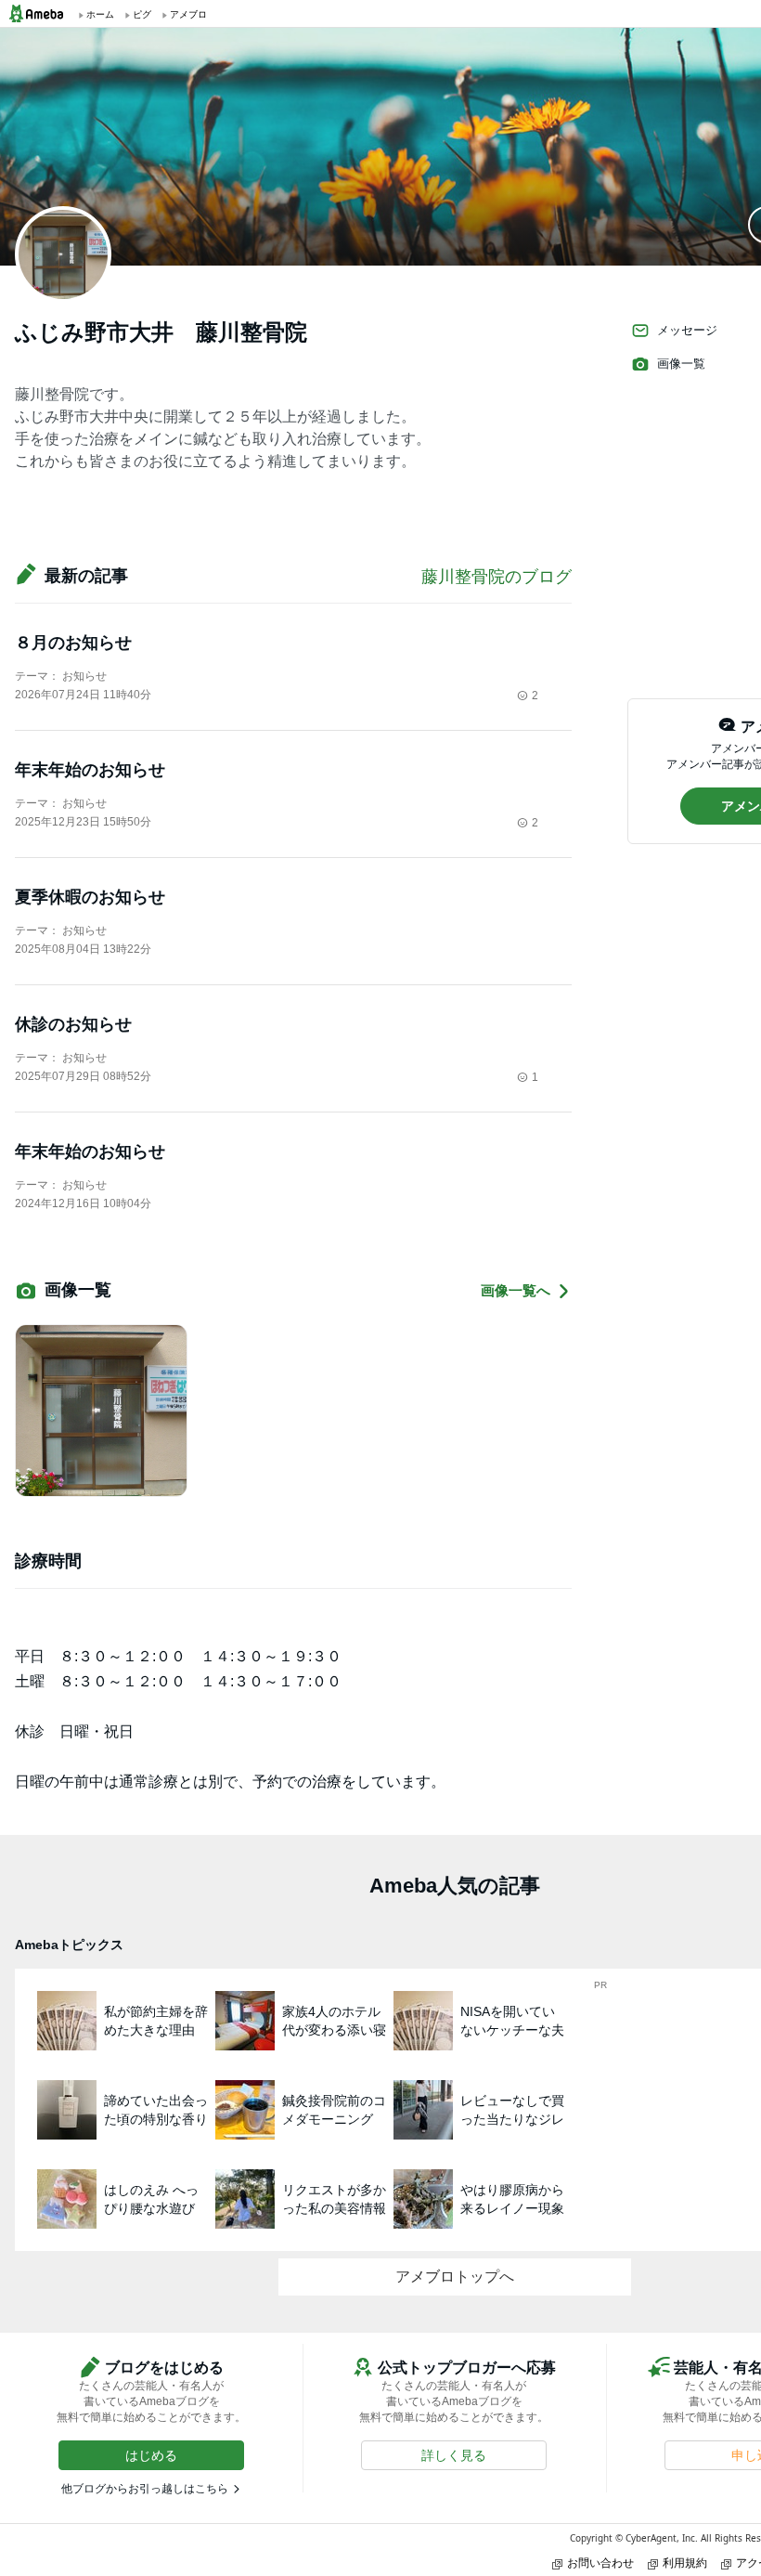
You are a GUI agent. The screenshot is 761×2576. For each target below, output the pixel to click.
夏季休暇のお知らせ (90, 897)
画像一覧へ (516, 1290)
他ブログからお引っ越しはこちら (145, 2489)
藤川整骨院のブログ (497, 577)
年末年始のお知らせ (90, 770)
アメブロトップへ (455, 2277)
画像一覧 (681, 364)
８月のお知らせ (73, 643)
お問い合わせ (600, 2563)
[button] (151, 2455)
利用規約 (685, 2563)
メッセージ (687, 330)
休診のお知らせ (73, 1024)
